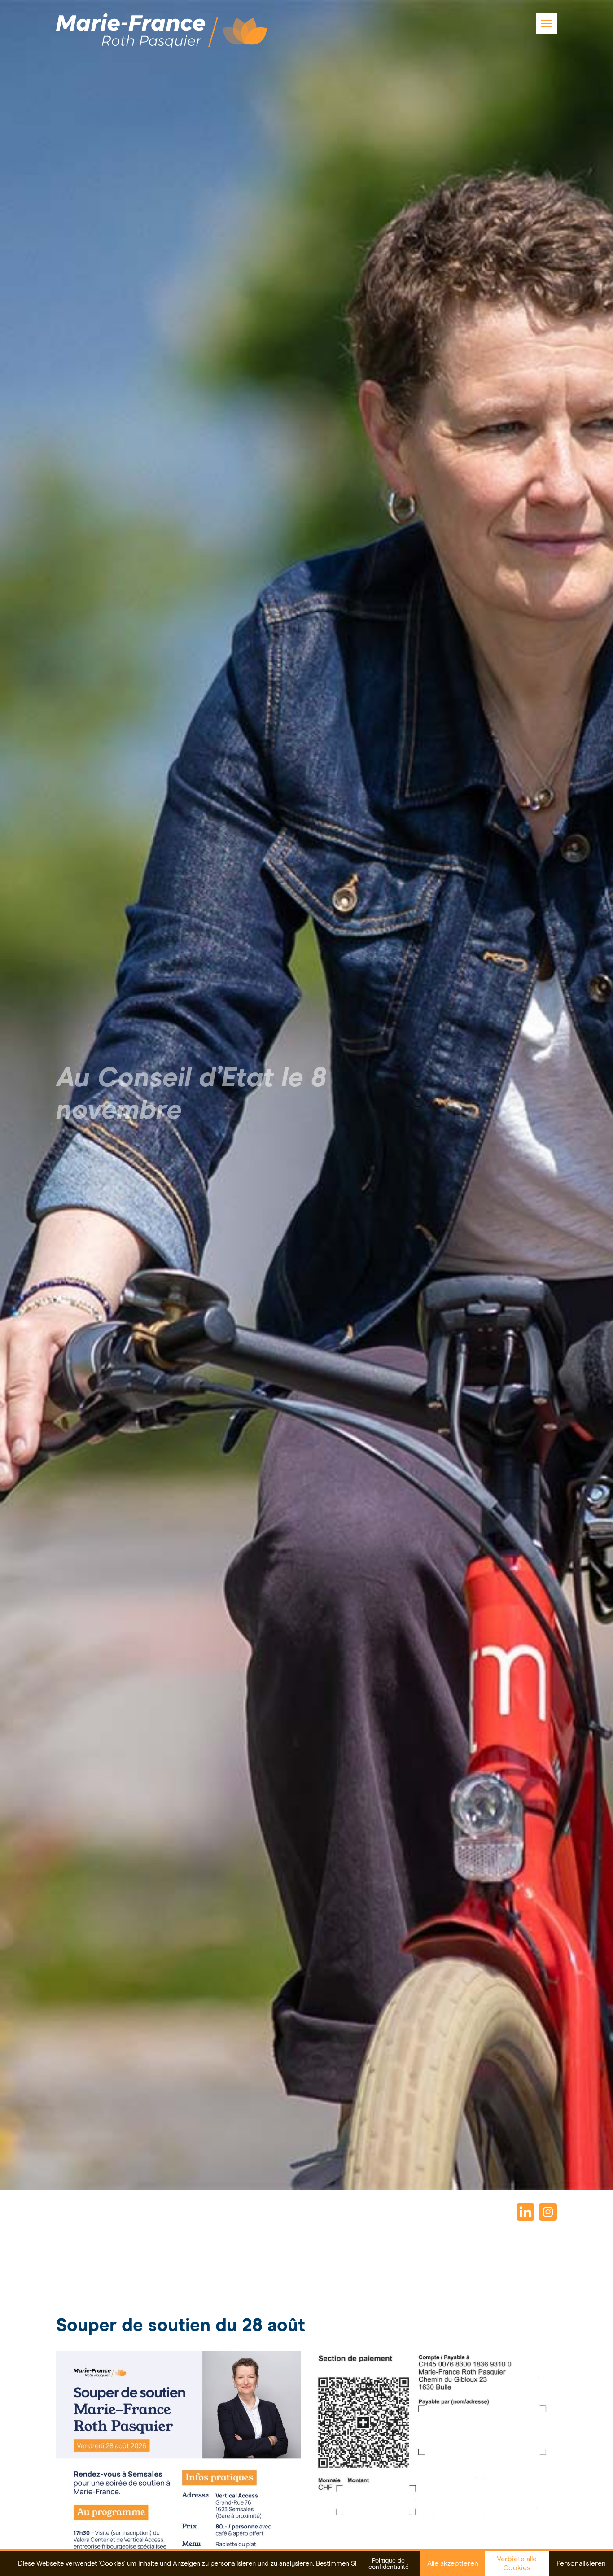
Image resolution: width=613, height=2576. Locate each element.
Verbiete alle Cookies (517, 2563)
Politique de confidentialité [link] (389, 2564)
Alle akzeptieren (453, 2563)
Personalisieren (581, 2563)
